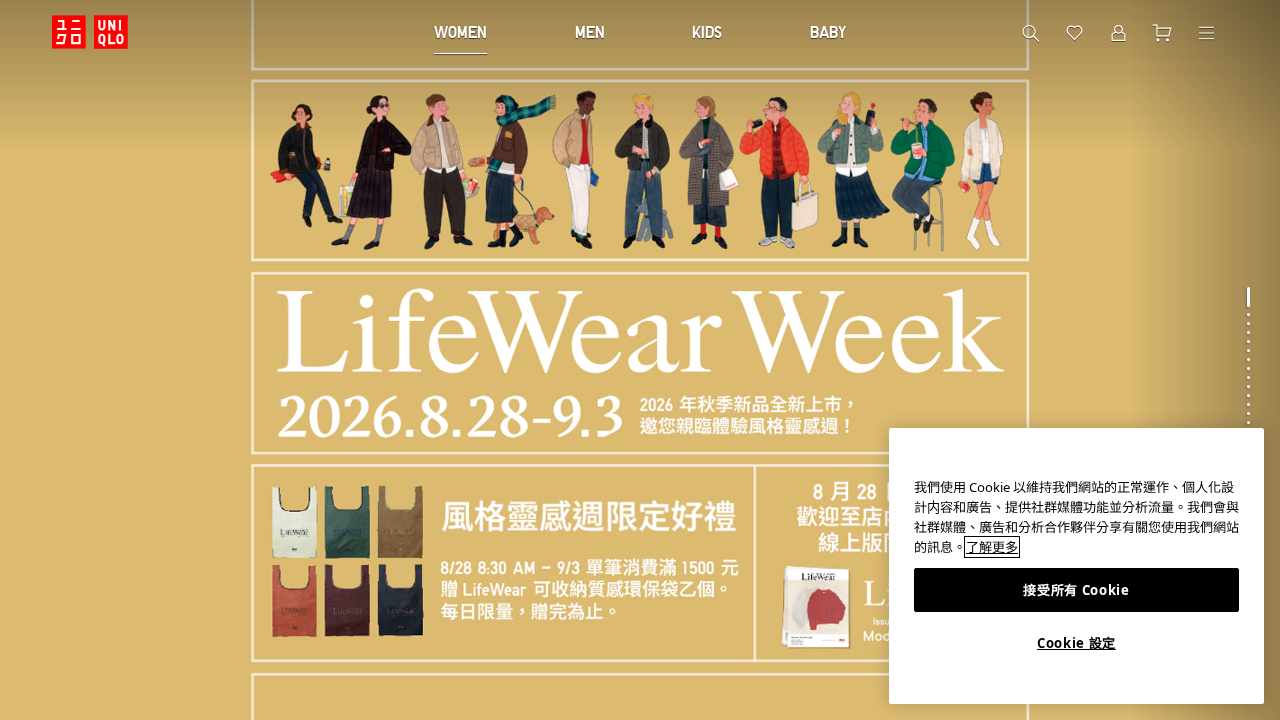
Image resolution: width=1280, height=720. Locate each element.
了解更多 (992, 547)
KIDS (707, 32)
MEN (590, 32)
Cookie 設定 (1076, 643)
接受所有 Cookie (1076, 590)
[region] (1076, 566)
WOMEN (460, 32)
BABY (828, 32)
